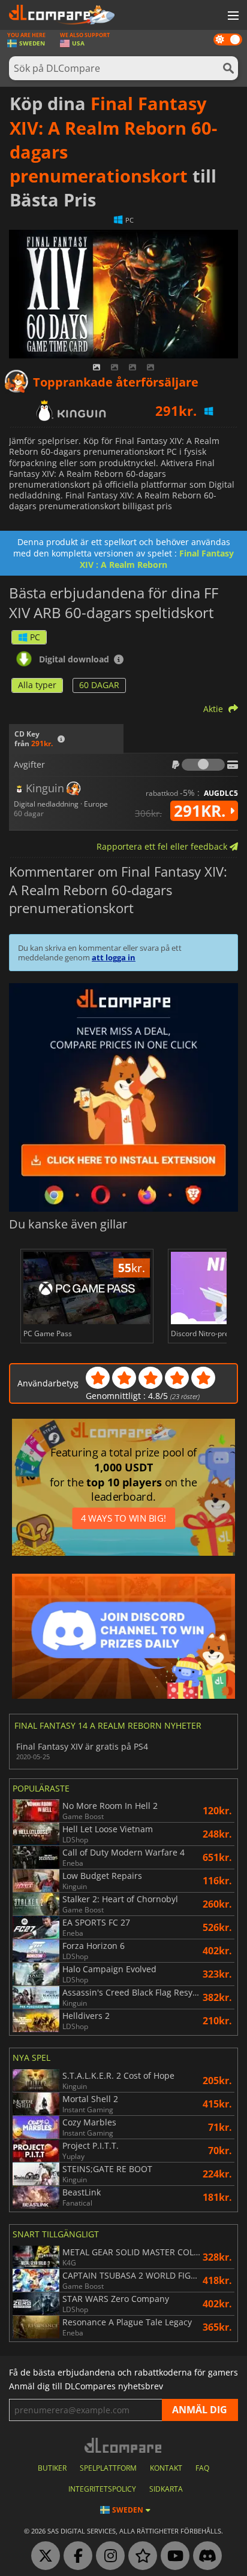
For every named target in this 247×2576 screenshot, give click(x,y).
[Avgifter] (203, 765)
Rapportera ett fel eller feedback (163, 846)
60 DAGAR (99, 685)
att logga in (114, 957)
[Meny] (232, 16)
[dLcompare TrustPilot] (140, 2556)
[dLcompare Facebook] (75, 2556)
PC (35, 637)
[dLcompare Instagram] (107, 2556)
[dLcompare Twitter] (43, 2556)
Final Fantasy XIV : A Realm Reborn (157, 559)
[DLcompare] (124, 2445)
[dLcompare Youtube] (172, 2556)
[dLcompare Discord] (204, 2556)
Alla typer (37, 685)
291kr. (202, 811)
